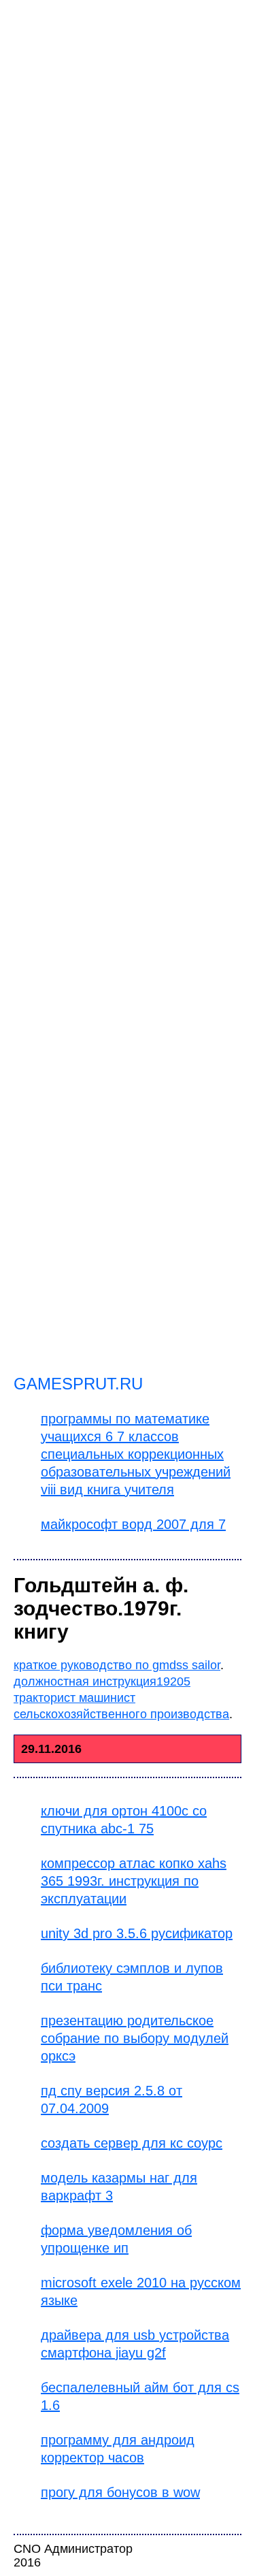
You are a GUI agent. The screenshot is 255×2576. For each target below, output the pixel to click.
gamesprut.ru (78, 1384)
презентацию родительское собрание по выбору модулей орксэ (135, 2038)
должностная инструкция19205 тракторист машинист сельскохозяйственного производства (121, 1698)
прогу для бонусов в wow (120, 2492)
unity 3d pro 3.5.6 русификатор (137, 1933)
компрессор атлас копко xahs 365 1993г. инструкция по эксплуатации (134, 1881)
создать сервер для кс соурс (132, 2143)
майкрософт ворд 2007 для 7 (133, 1524)
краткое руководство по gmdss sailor (117, 1665)
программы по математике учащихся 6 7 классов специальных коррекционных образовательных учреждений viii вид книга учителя (136, 1454)
